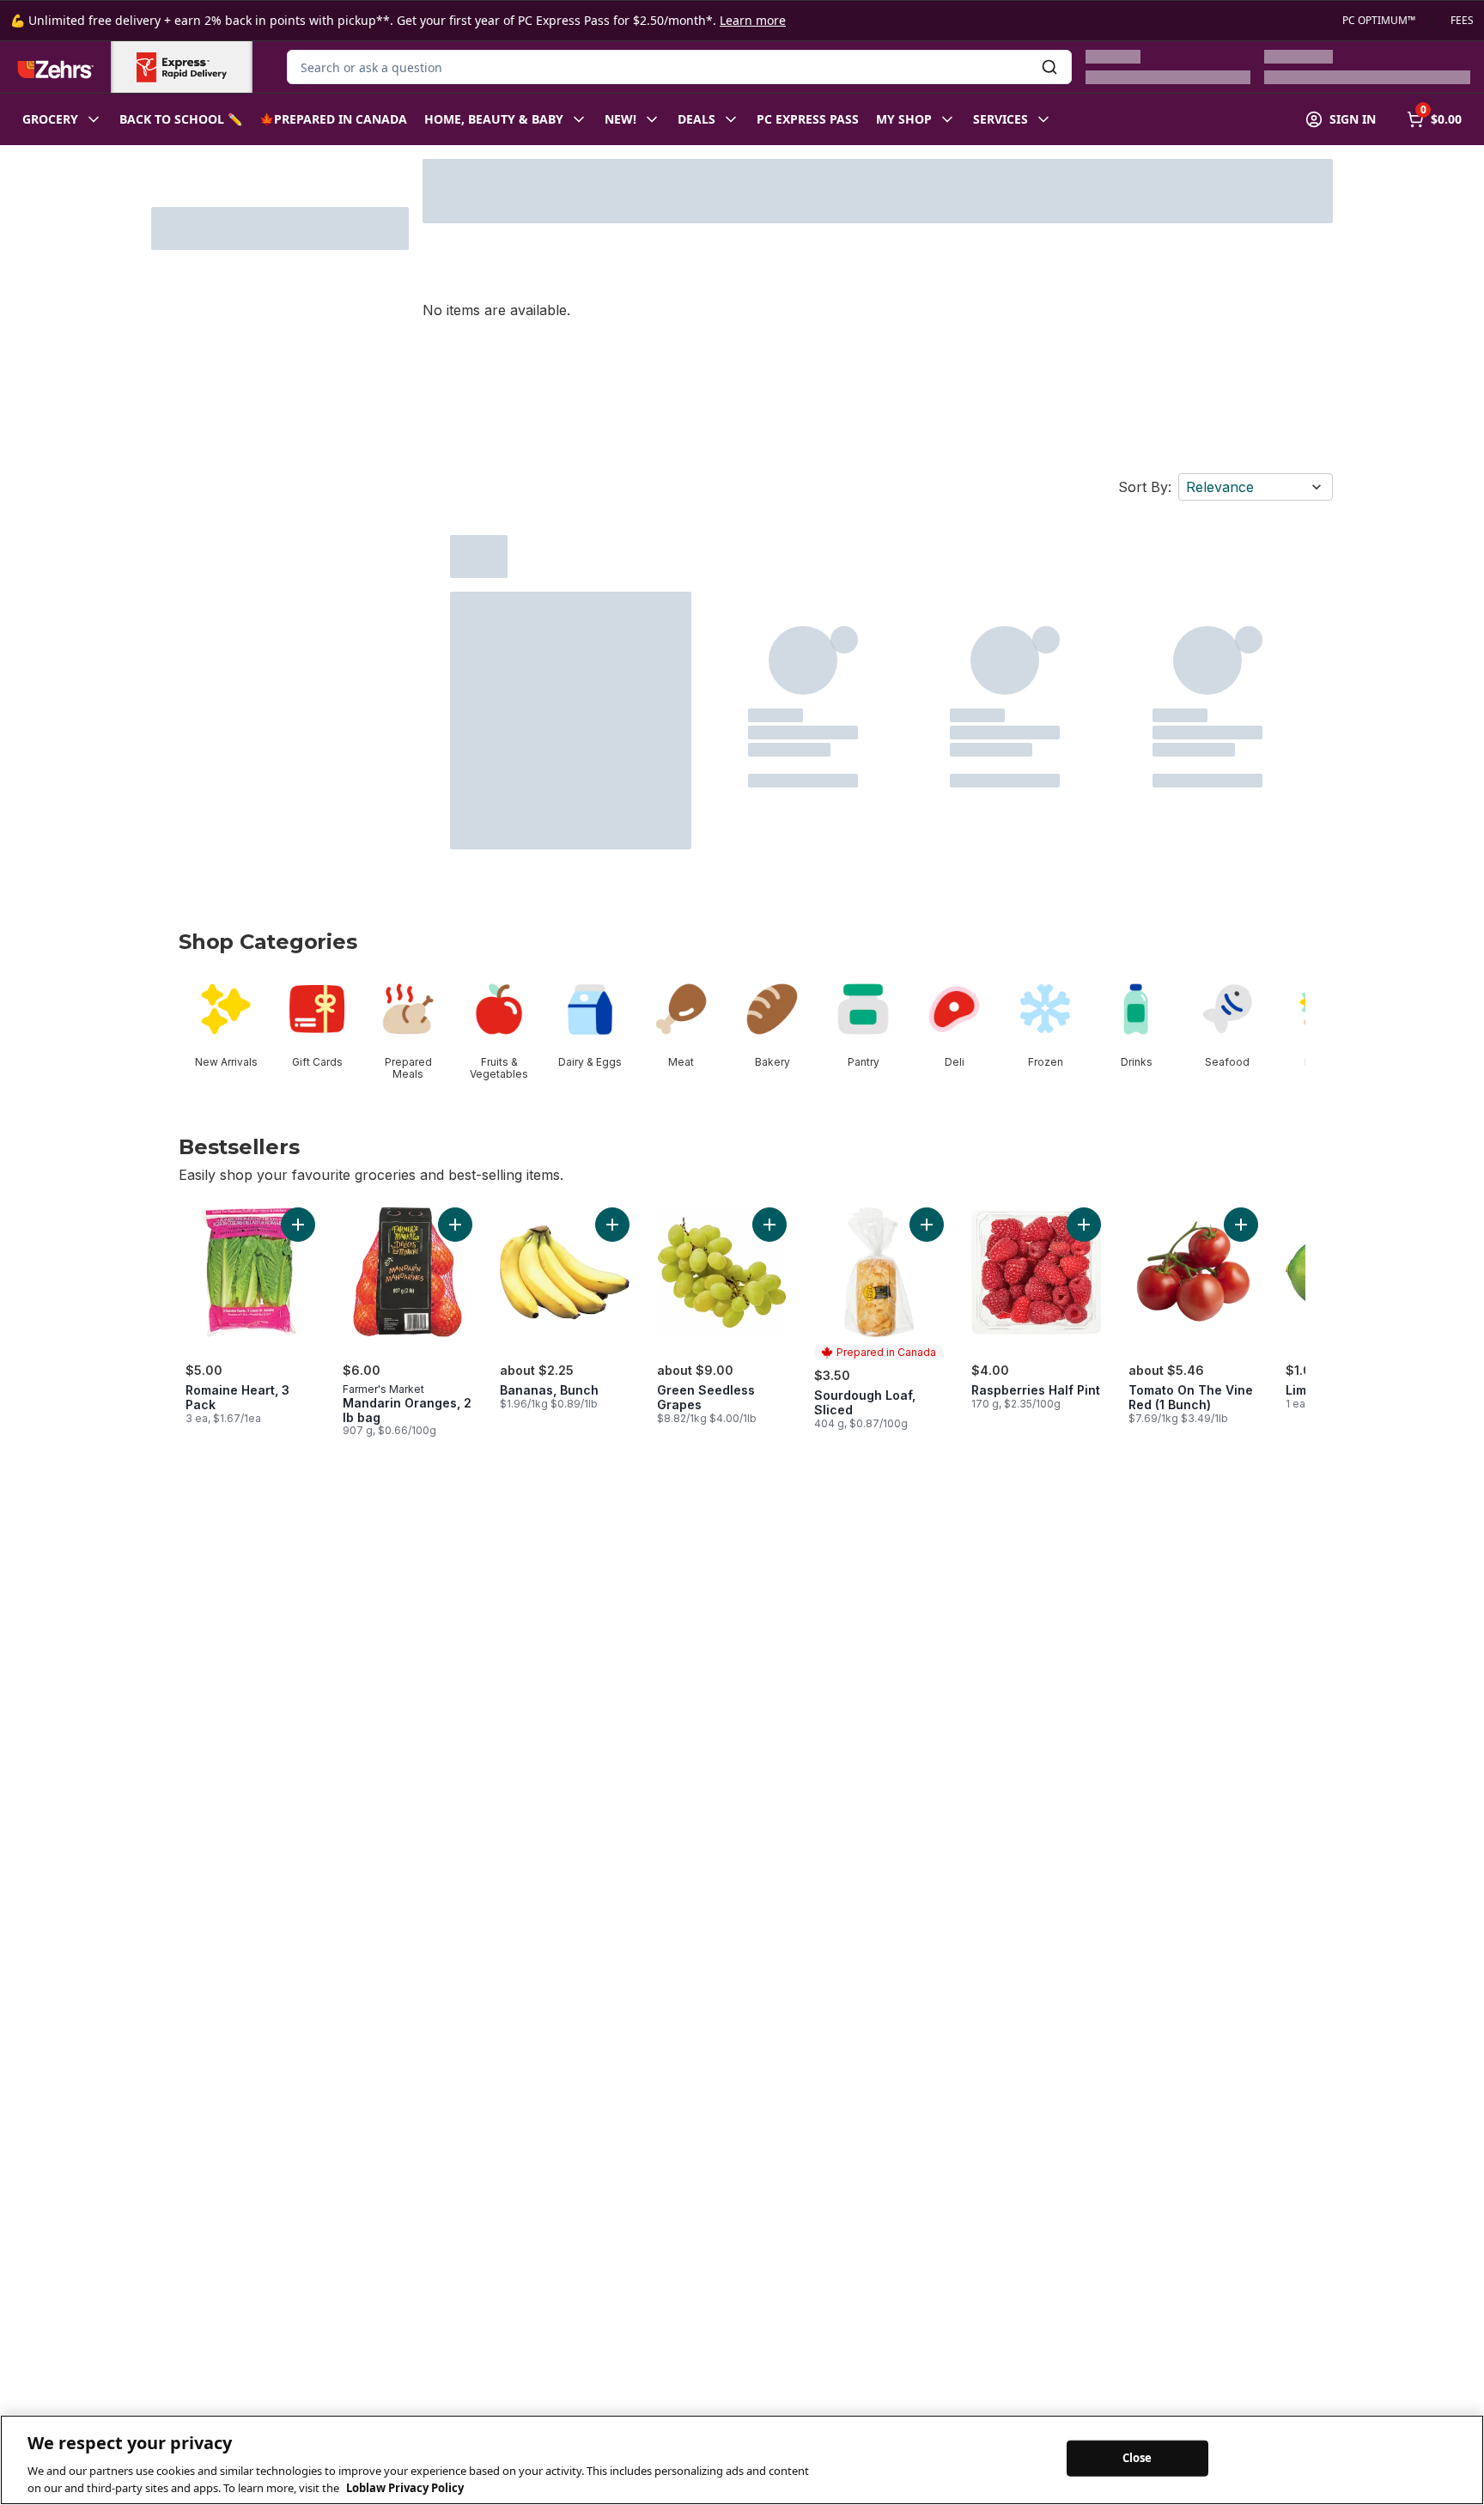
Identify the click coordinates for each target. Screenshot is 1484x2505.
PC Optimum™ (1379, 21)
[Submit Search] (1049, 67)
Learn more (753, 20)
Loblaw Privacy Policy (405, 2487)
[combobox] (679, 67)
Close (1137, 2458)
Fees (1462, 21)
